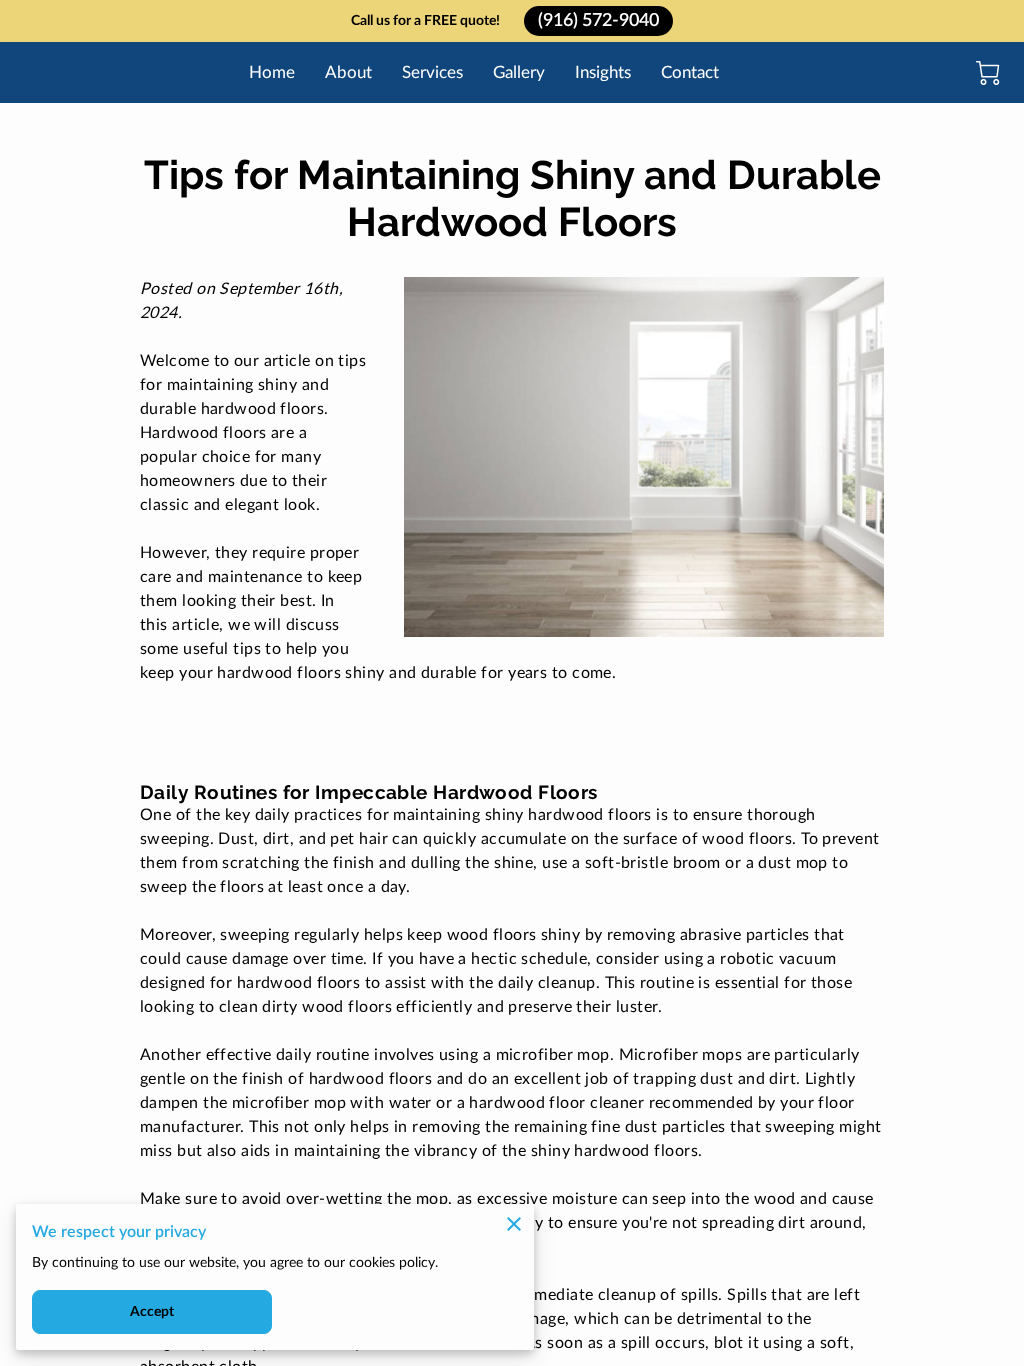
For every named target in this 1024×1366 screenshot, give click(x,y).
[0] (988, 73)
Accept (152, 1312)
